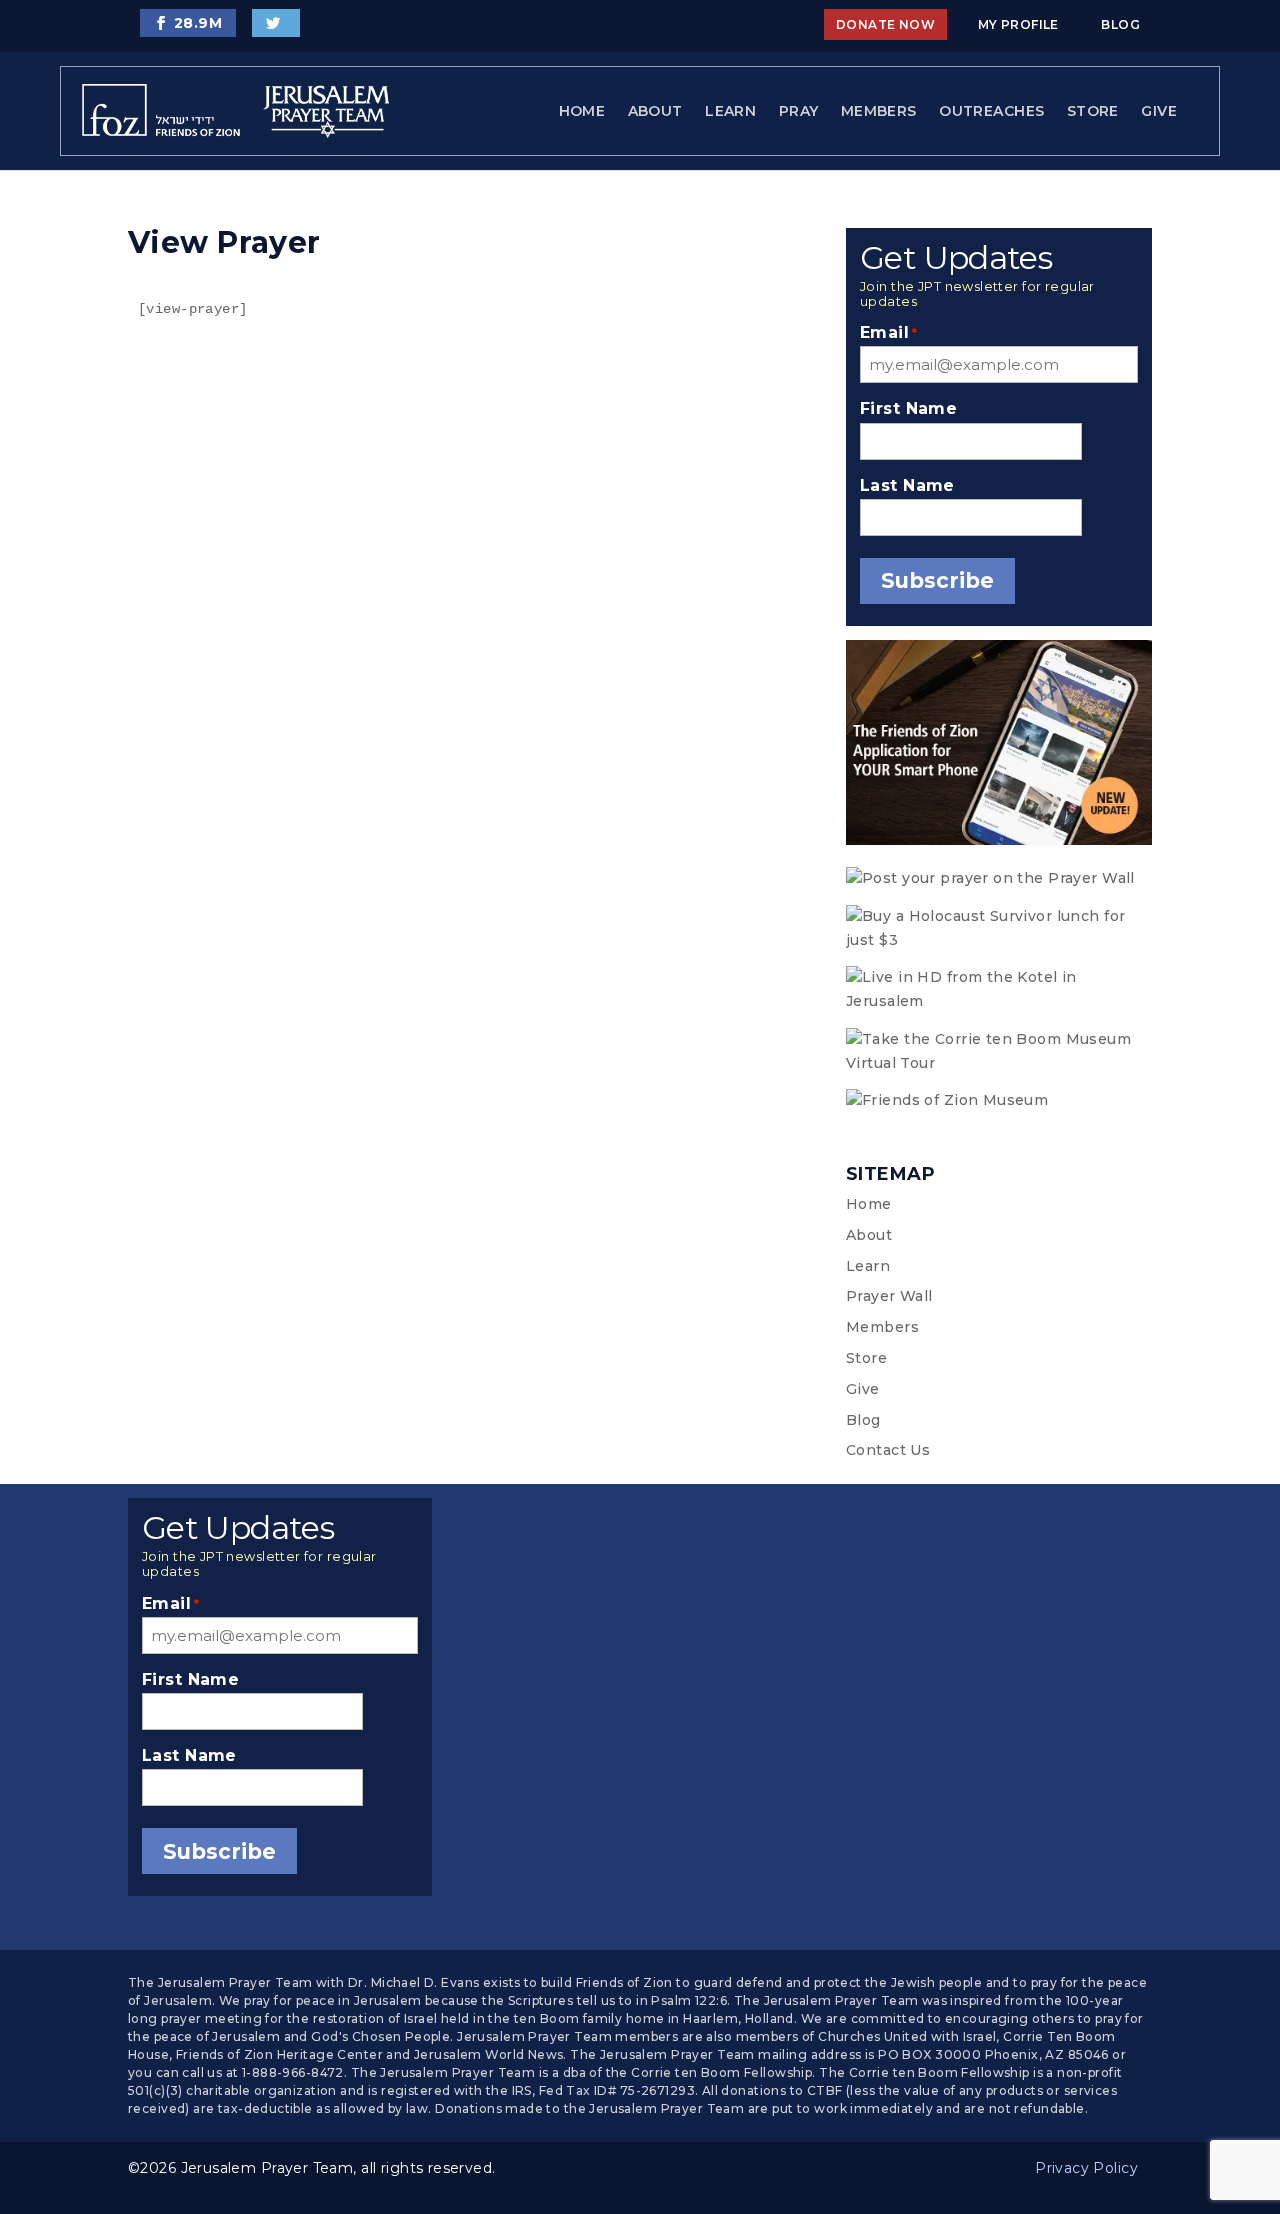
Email (889, 332)
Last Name (907, 485)
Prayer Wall (889, 1296)
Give (1159, 111)
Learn (730, 111)
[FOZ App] (999, 746)
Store (1093, 111)
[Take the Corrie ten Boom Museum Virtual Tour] (999, 1052)
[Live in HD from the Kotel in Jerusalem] (999, 990)
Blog (1120, 24)
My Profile (1018, 24)
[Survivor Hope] (999, 929)
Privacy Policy (1086, 2168)
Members (879, 111)
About (655, 111)
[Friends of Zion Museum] (999, 1101)
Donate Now (885, 24)
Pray (799, 111)
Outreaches (991, 111)
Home (582, 111)
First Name (908, 408)
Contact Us (888, 1450)
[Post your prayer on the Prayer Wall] (999, 879)
